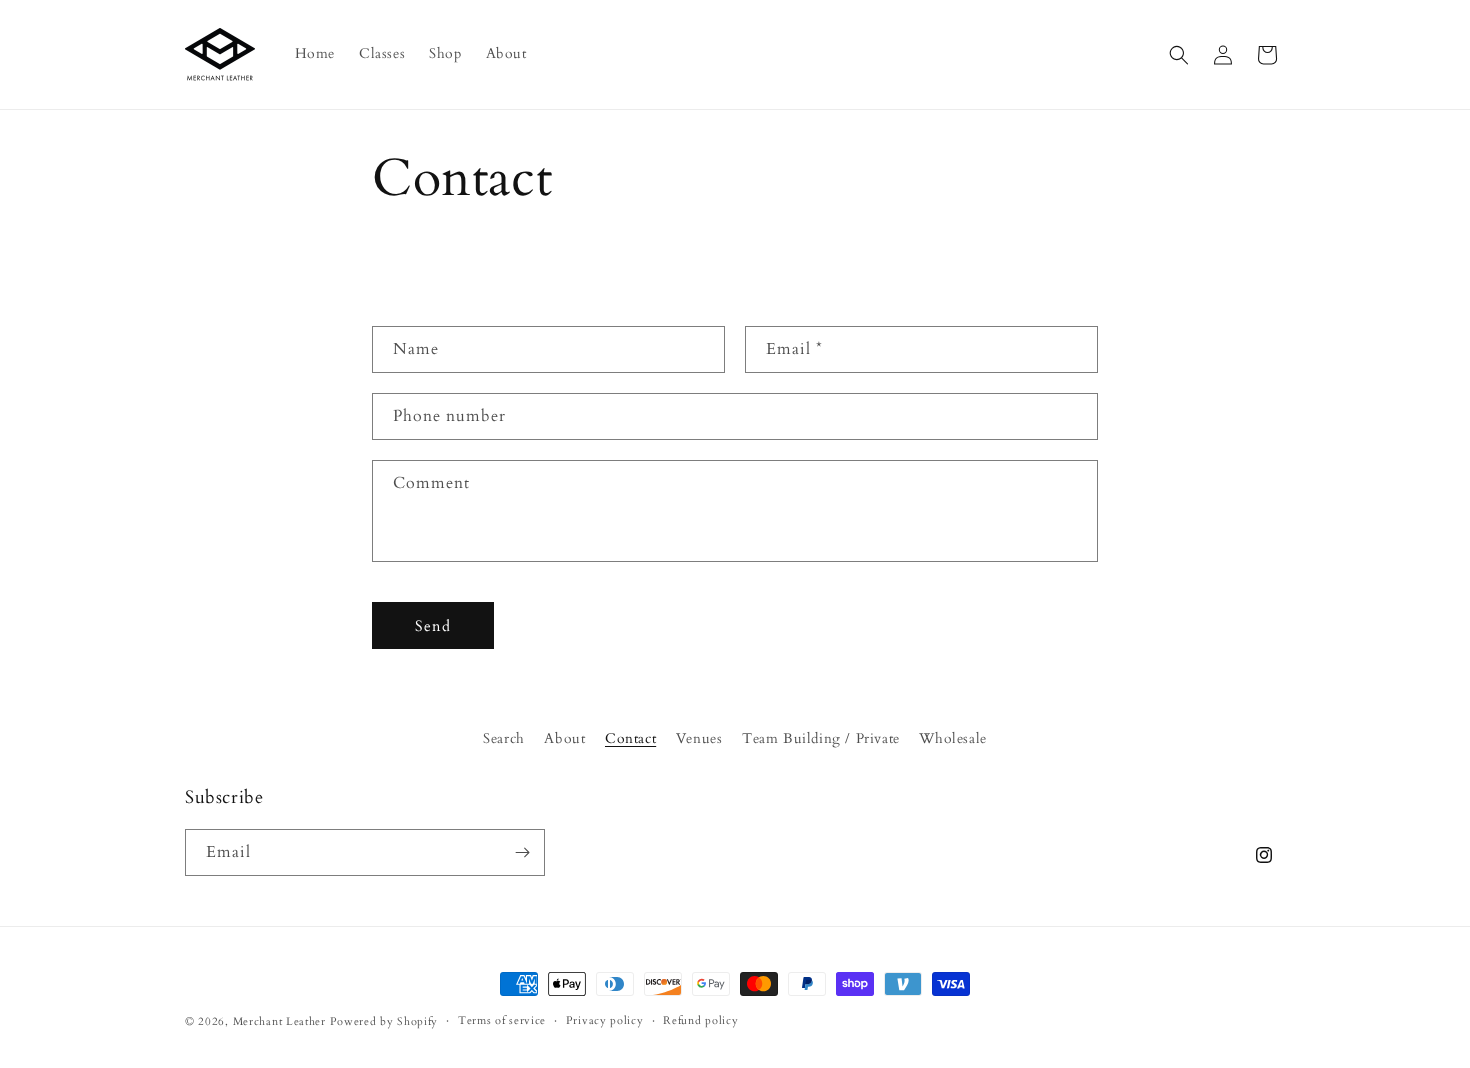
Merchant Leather (279, 1021)
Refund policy (700, 1020)
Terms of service (502, 1020)
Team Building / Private (821, 738)
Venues (699, 738)
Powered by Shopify (384, 1021)
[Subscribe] (522, 852)
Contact (630, 738)
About (564, 738)
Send (433, 625)
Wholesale (952, 738)
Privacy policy (605, 1020)
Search (504, 738)
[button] (1179, 55)
